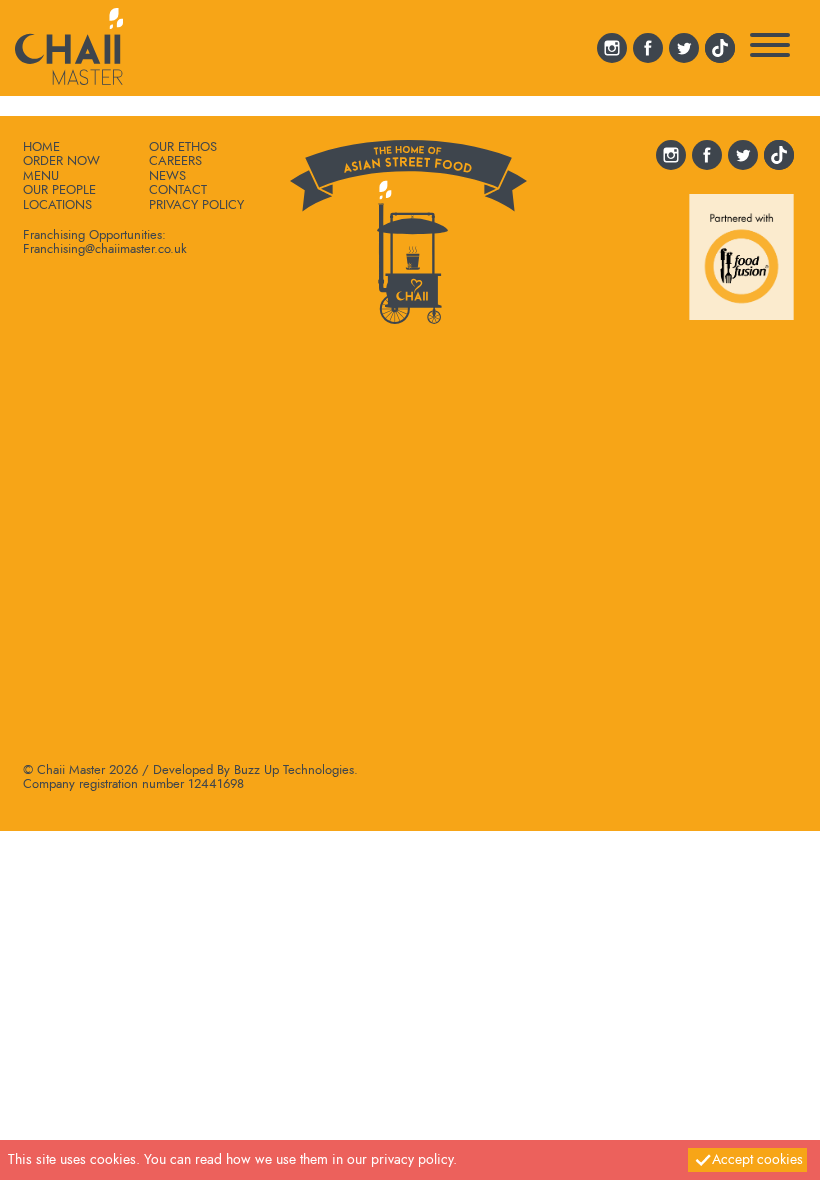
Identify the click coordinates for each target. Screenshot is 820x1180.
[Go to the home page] (69, 42)
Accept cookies (757, 1159)
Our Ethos (183, 147)
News (167, 176)
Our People (59, 190)
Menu (41, 176)
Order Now (61, 161)
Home (41, 147)
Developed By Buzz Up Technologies (253, 770)
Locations (57, 205)
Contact (178, 190)
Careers (175, 161)
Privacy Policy (196, 205)
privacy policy (412, 1159)
